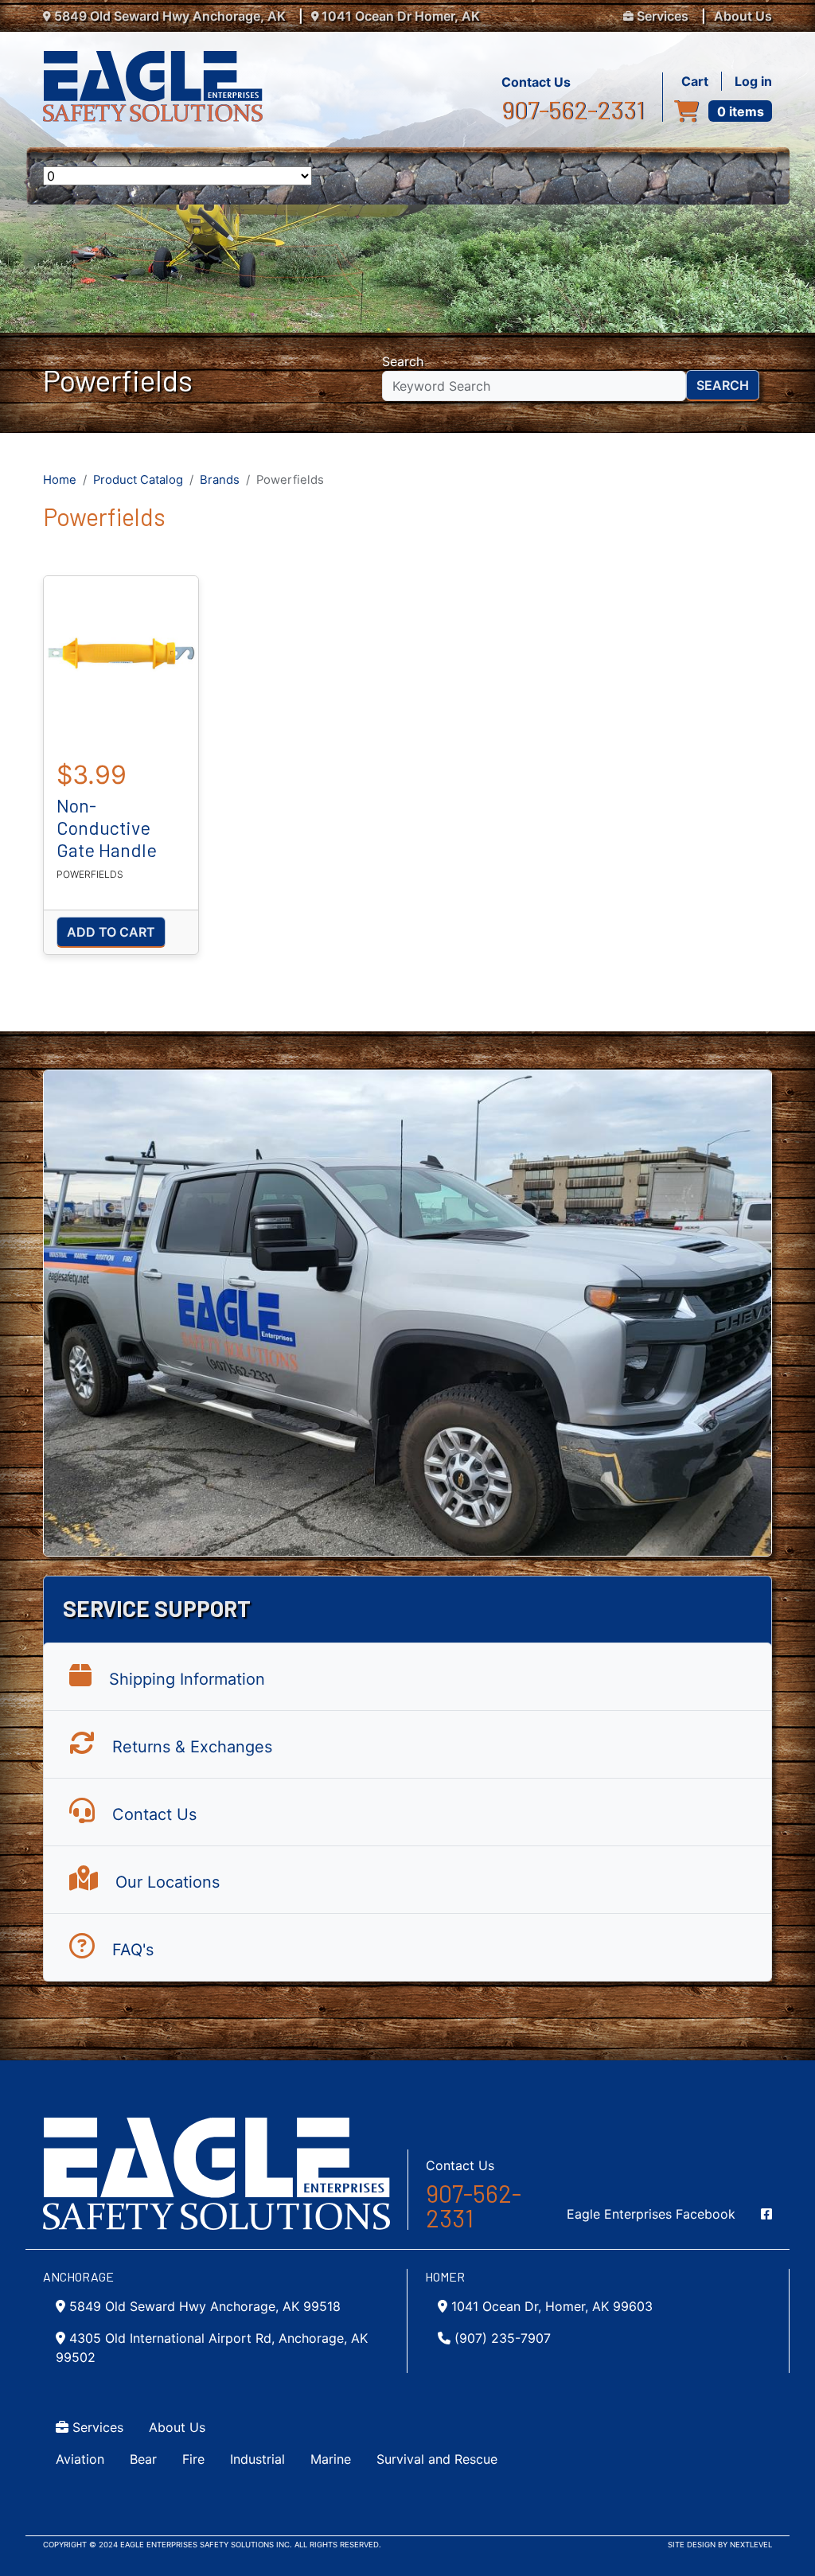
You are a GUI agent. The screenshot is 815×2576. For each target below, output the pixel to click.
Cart (695, 81)
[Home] (159, 60)
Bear (143, 2459)
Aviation (80, 2459)
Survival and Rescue (437, 2459)
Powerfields (90, 874)
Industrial (257, 2459)
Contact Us (536, 82)
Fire (193, 2459)
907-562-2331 (573, 110)
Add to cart (111, 932)
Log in (753, 81)
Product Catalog (138, 480)
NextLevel (751, 2545)
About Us (743, 16)
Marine (331, 2459)
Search (403, 361)
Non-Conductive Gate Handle (107, 828)
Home (60, 480)
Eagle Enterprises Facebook (651, 2214)
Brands (220, 480)
